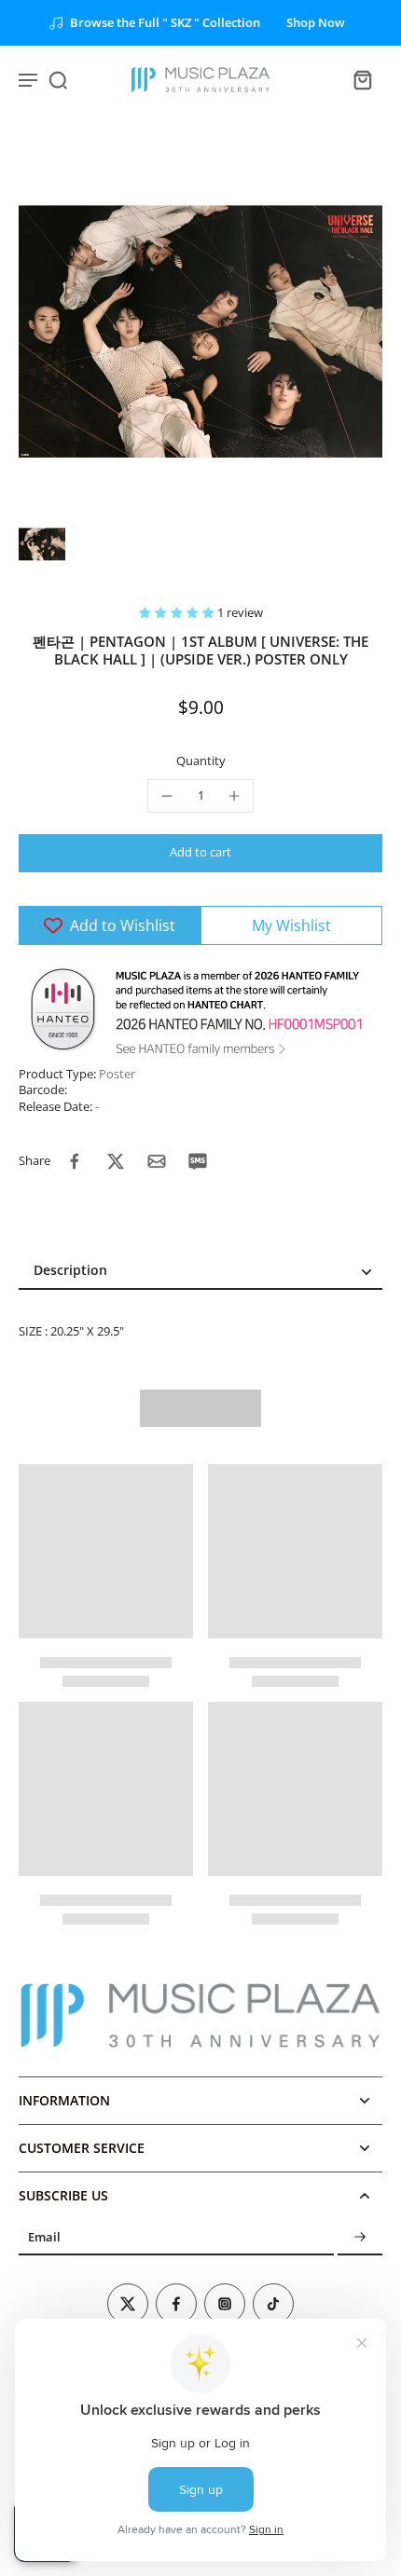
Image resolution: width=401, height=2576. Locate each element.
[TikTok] (273, 2304)
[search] (58, 79)
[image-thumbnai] (42, 544)
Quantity (201, 761)
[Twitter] (128, 2304)
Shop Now (316, 23)
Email (44, 2237)
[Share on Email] (157, 1161)
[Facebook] (176, 2304)
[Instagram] (225, 2304)
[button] (178, 613)
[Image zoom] (200, 332)
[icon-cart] (362, 79)
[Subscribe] (360, 2237)
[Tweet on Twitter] (116, 1161)
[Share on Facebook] (75, 1161)
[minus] (167, 796)
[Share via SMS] (198, 1161)
